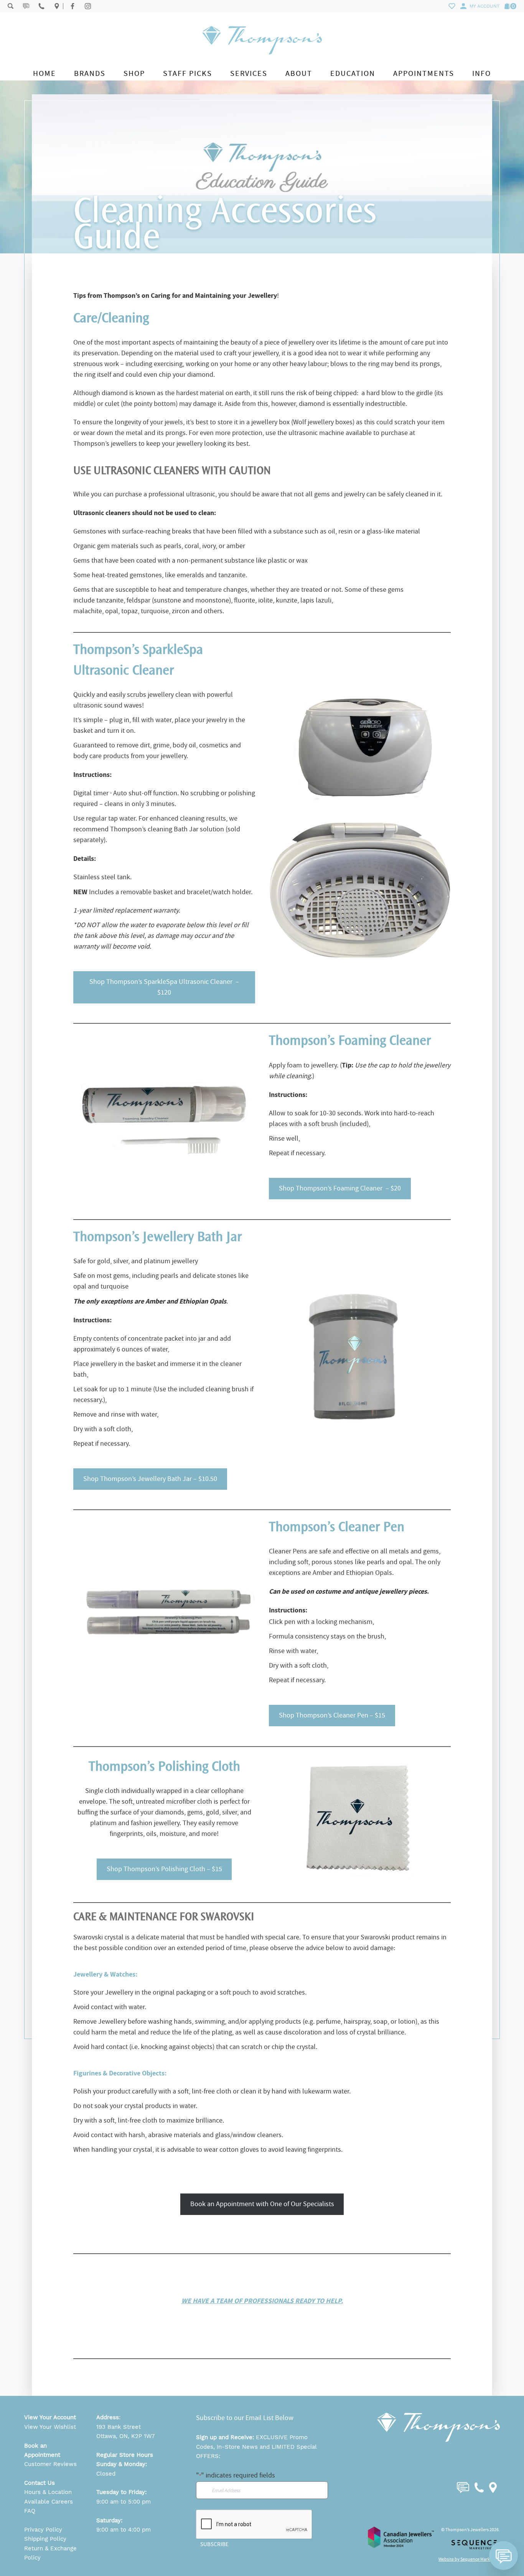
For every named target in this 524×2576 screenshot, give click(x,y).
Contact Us (40, 2483)
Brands (90, 73)
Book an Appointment (42, 2450)
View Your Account (50, 2417)
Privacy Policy (43, 2530)
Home (44, 73)
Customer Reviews (50, 2464)
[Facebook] (73, 6)
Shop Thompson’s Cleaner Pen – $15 (332, 1715)
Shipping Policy (45, 2539)
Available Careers (49, 2502)
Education (353, 73)
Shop (134, 73)
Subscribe (214, 2544)
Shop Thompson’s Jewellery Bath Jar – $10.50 (150, 1479)
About (299, 73)
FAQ (30, 2511)
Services (249, 73)
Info (482, 73)
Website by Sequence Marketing (469, 2559)
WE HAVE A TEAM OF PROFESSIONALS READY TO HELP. (262, 2301)
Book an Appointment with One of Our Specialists (262, 2204)
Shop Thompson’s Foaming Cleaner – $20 (340, 1188)
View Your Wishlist (50, 2427)
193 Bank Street (119, 2427)
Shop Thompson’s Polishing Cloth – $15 (164, 1869)
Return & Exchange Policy (50, 2553)
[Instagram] (88, 6)
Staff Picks (188, 73)
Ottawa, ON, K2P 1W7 (125, 2436)
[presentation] (254, 2525)
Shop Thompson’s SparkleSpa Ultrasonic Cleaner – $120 (164, 987)
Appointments (424, 73)
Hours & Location (48, 2492)
